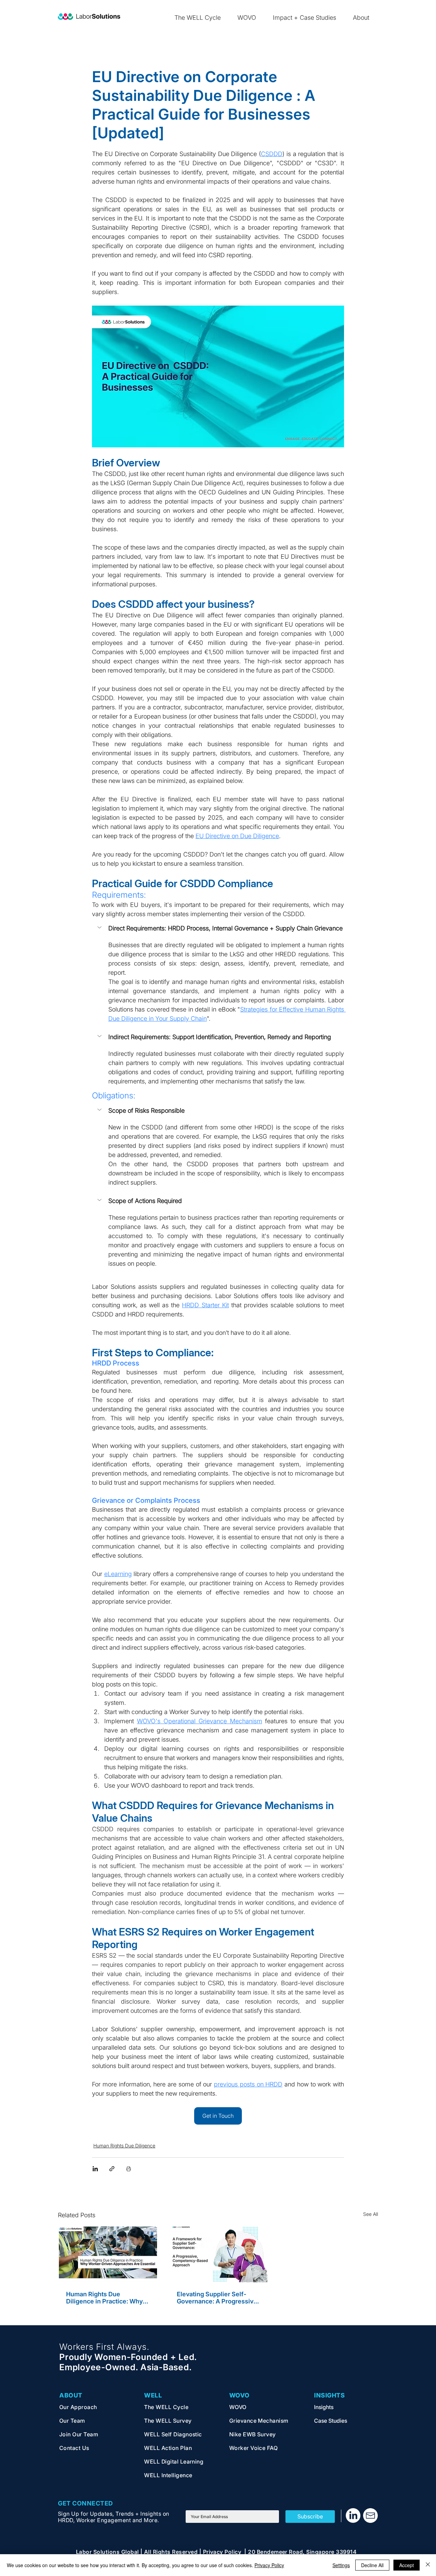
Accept (407, 2565)
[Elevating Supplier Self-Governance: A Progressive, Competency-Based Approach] (218, 2254)
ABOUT (71, 2395)
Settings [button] (341, 2565)
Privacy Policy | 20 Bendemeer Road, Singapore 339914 (280, 2552)
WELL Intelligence (168, 2475)
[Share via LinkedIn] (95, 2169)
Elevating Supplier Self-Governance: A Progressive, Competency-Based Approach (218, 2298)
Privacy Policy (269, 2565)
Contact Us (75, 2448)
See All (371, 2214)
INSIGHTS (329, 2395)
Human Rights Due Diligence (124, 2146)
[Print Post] (129, 2169)
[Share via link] (112, 2169)
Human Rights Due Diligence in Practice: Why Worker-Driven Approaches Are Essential (106, 2298)
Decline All (372, 2565)
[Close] (428, 2565)
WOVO (239, 2395)
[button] (218, 928)
